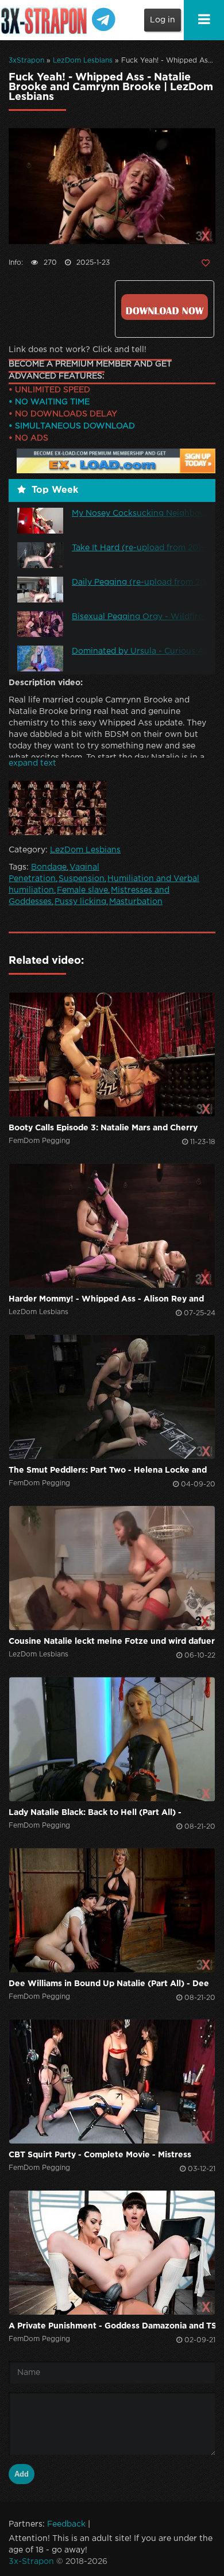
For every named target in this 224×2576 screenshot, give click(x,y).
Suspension (82, 879)
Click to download (165, 307)
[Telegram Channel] (104, 16)
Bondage (49, 867)
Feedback (66, 2524)
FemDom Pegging (39, 1141)
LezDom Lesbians (83, 61)
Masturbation (136, 902)
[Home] (46, 20)
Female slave (82, 890)
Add (22, 2474)
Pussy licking (80, 902)
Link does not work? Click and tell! (78, 350)
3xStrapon (26, 61)
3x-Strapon (31, 2562)
